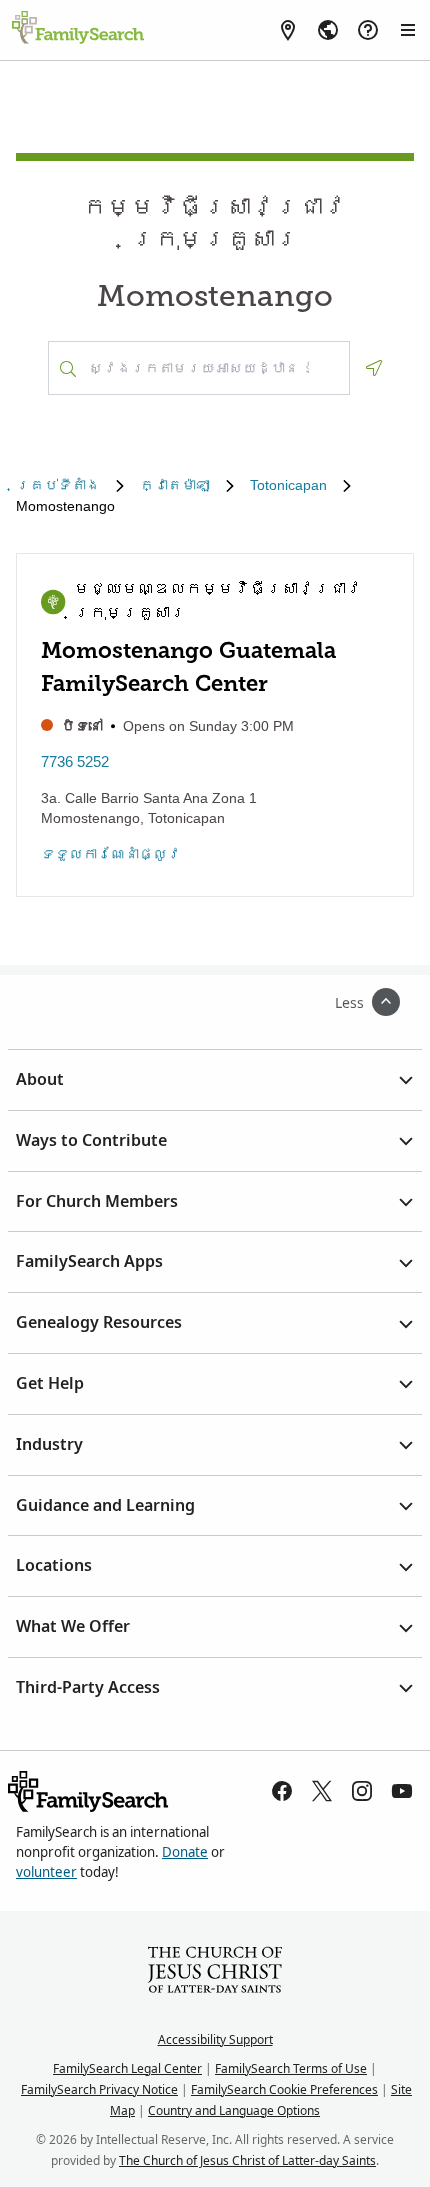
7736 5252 (75, 761)
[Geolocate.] (374, 368)
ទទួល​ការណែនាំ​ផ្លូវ (111, 854)
